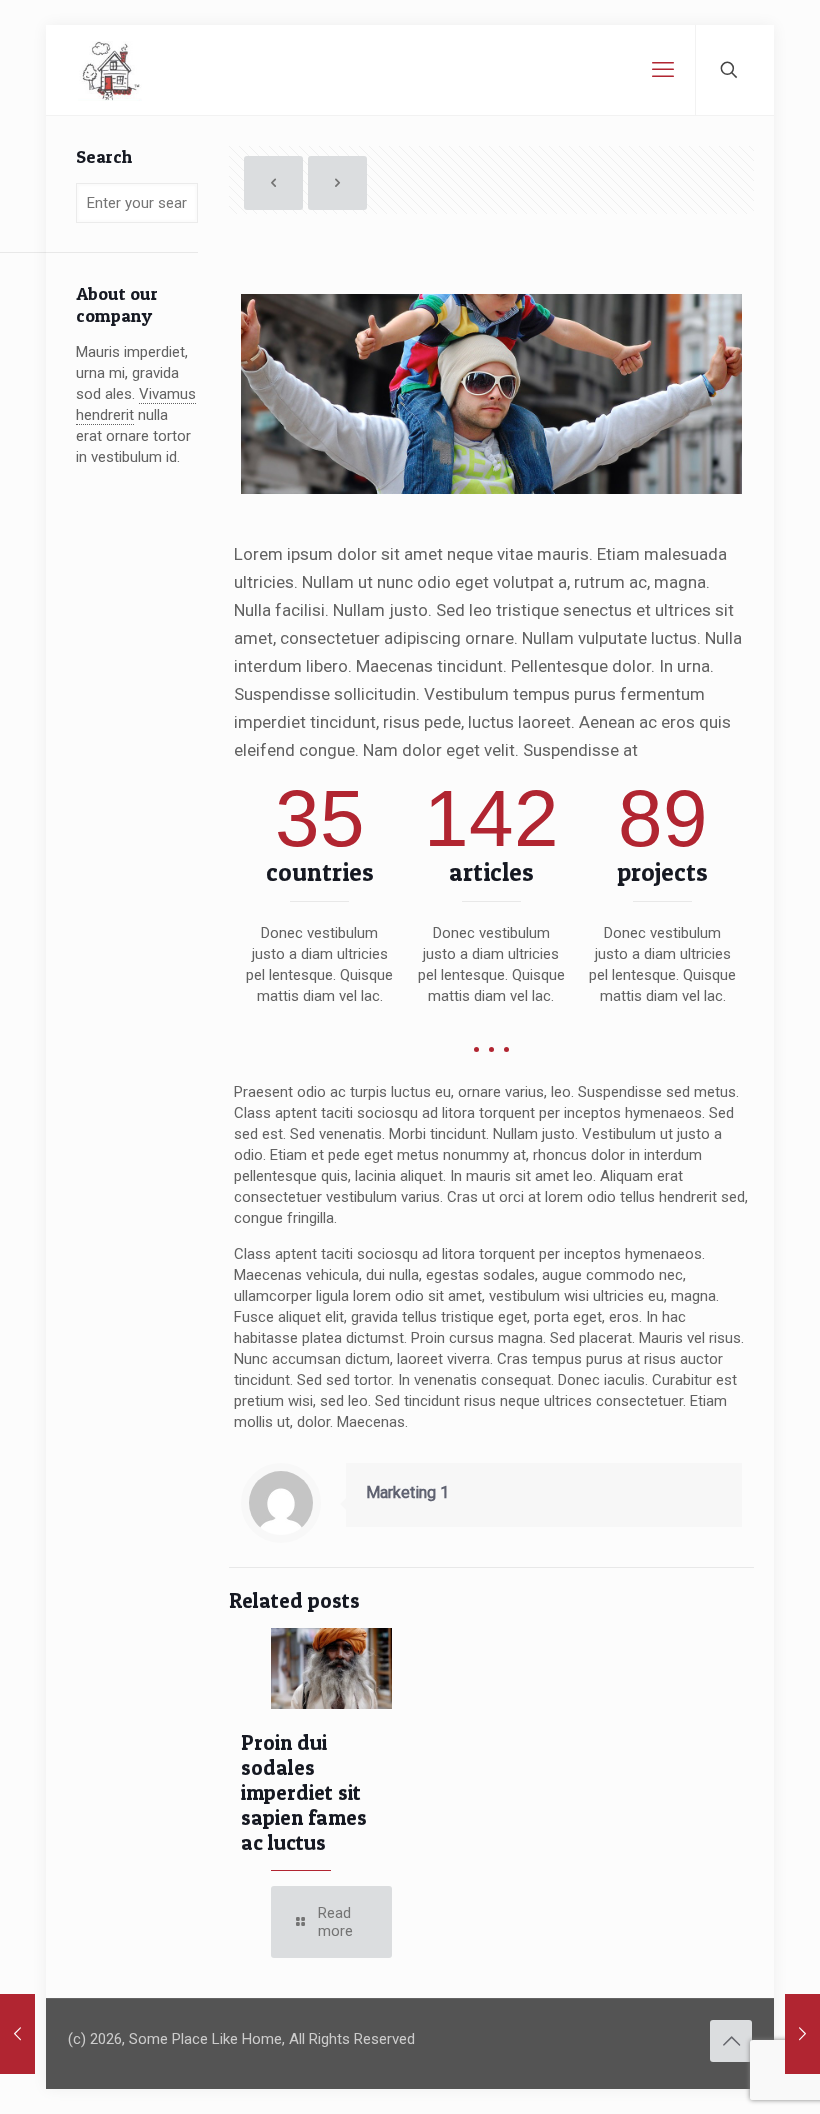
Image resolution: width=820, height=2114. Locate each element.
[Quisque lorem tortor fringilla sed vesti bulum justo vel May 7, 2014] (802, 2034)
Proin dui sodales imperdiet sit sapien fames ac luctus (304, 1792)
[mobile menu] (663, 70)
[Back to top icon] (731, 2041)
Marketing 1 (407, 1492)
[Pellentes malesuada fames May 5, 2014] (17, 2034)
